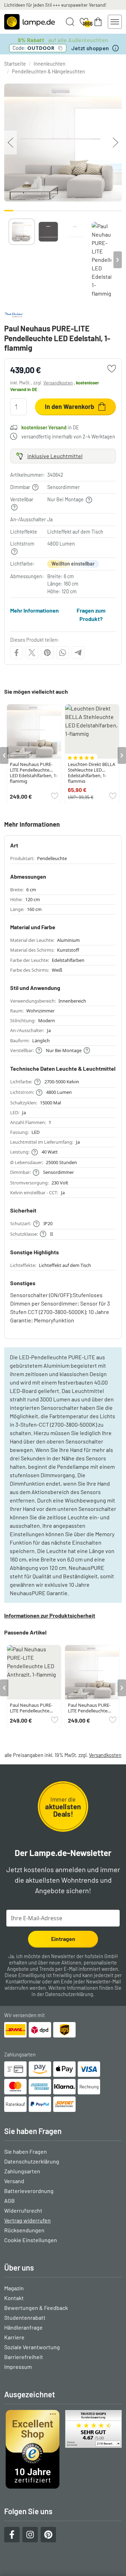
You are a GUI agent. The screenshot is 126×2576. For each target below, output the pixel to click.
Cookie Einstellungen (31, 2240)
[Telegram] (78, 653)
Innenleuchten (50, 64)
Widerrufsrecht (23, 2210)
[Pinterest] (47, 653)
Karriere (14, 2337)
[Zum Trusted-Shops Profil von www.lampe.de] (63, 2449)
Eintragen (63, 1939)
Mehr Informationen (34, 610)
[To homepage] (30, 22)
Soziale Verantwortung (32, 2347)
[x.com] (32, 653)
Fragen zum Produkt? (91, 615)
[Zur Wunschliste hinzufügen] (112, 369)
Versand (14, 2181)
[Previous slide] (8, 260)
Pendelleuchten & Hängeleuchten (48, 71)
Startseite (15, 64)
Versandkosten (58, 383)
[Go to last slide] (4, 755)
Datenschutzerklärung (69, 1994)
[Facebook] (16, 653)
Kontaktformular (23, 1981)
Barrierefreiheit (24, 2357)
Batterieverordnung (29, 2191)
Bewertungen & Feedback (36, 2308)
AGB (9, 2201)
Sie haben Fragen (26, 2151)
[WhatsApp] (63, 653)
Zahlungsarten (22, 2171)
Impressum (18, 2367)
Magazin (14, 2288)
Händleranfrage (23, 2327)
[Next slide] (118, 260)
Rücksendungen (24, 2230)
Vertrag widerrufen (27, 2220)
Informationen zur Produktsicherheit (50, 1615)
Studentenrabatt (25, 2317)
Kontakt (14, 2298)
